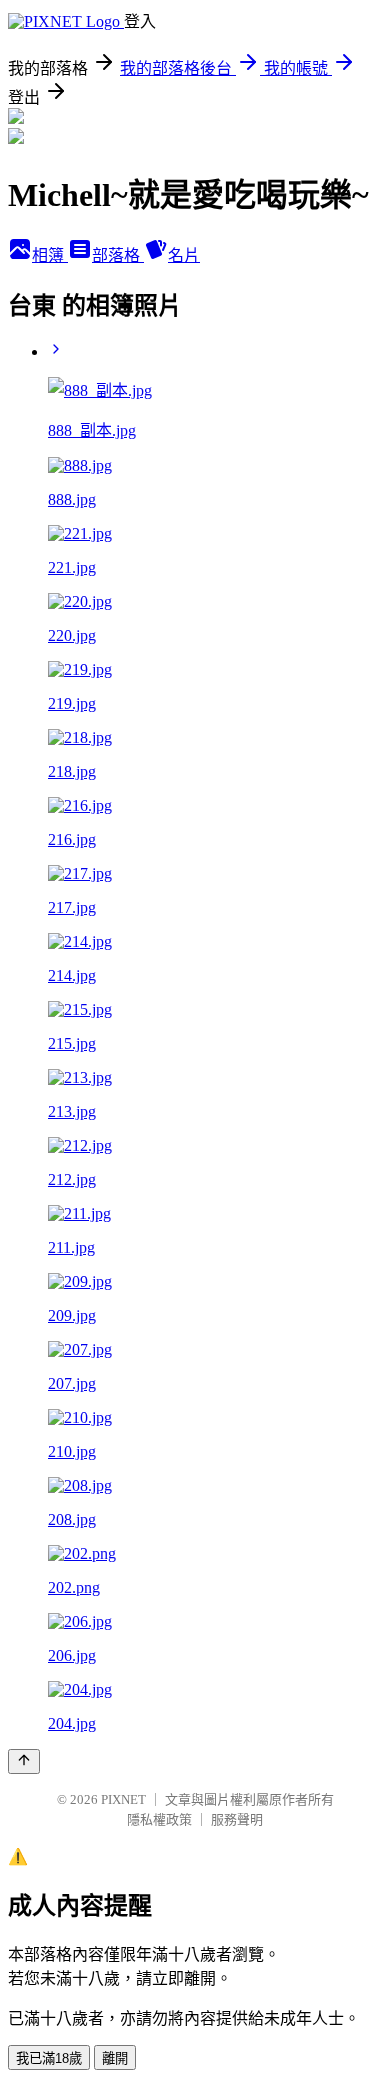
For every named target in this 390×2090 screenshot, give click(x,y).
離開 (115, 2058)
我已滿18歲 (49, 2058)
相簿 (50, 255)
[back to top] (24, 1761)
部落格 (118, 255)
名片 (184, 255)
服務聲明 (237, 1819)
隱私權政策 (159, 1819)
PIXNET (123, 1799)
